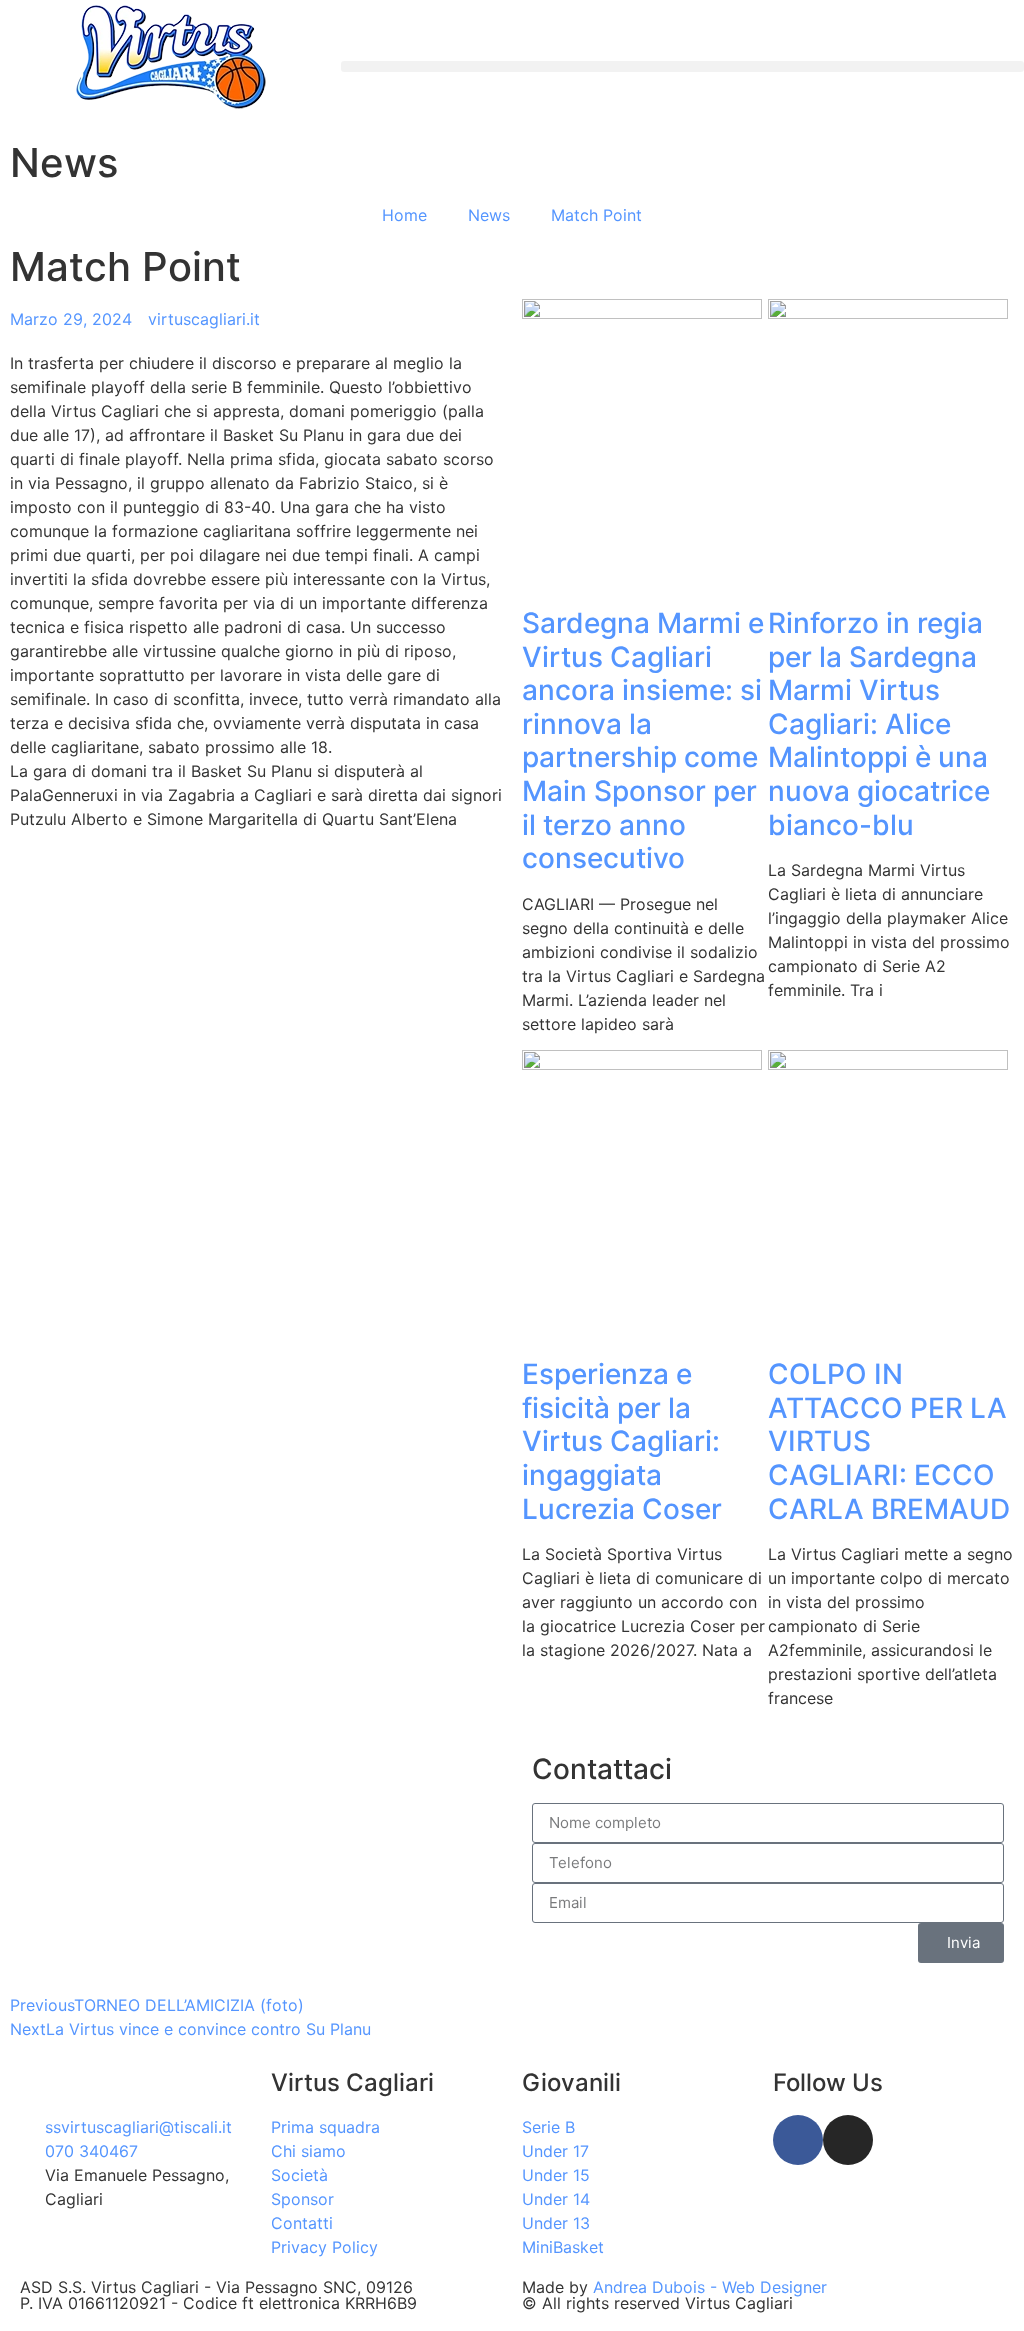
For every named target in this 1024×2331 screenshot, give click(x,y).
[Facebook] (798, 2140)
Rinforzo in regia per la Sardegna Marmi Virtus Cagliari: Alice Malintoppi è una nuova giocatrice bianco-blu (879, 724)
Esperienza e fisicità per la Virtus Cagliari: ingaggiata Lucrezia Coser (622, 1441)
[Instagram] (848, 2140)
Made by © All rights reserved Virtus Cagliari (674, 2295)
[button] (682, 66)
